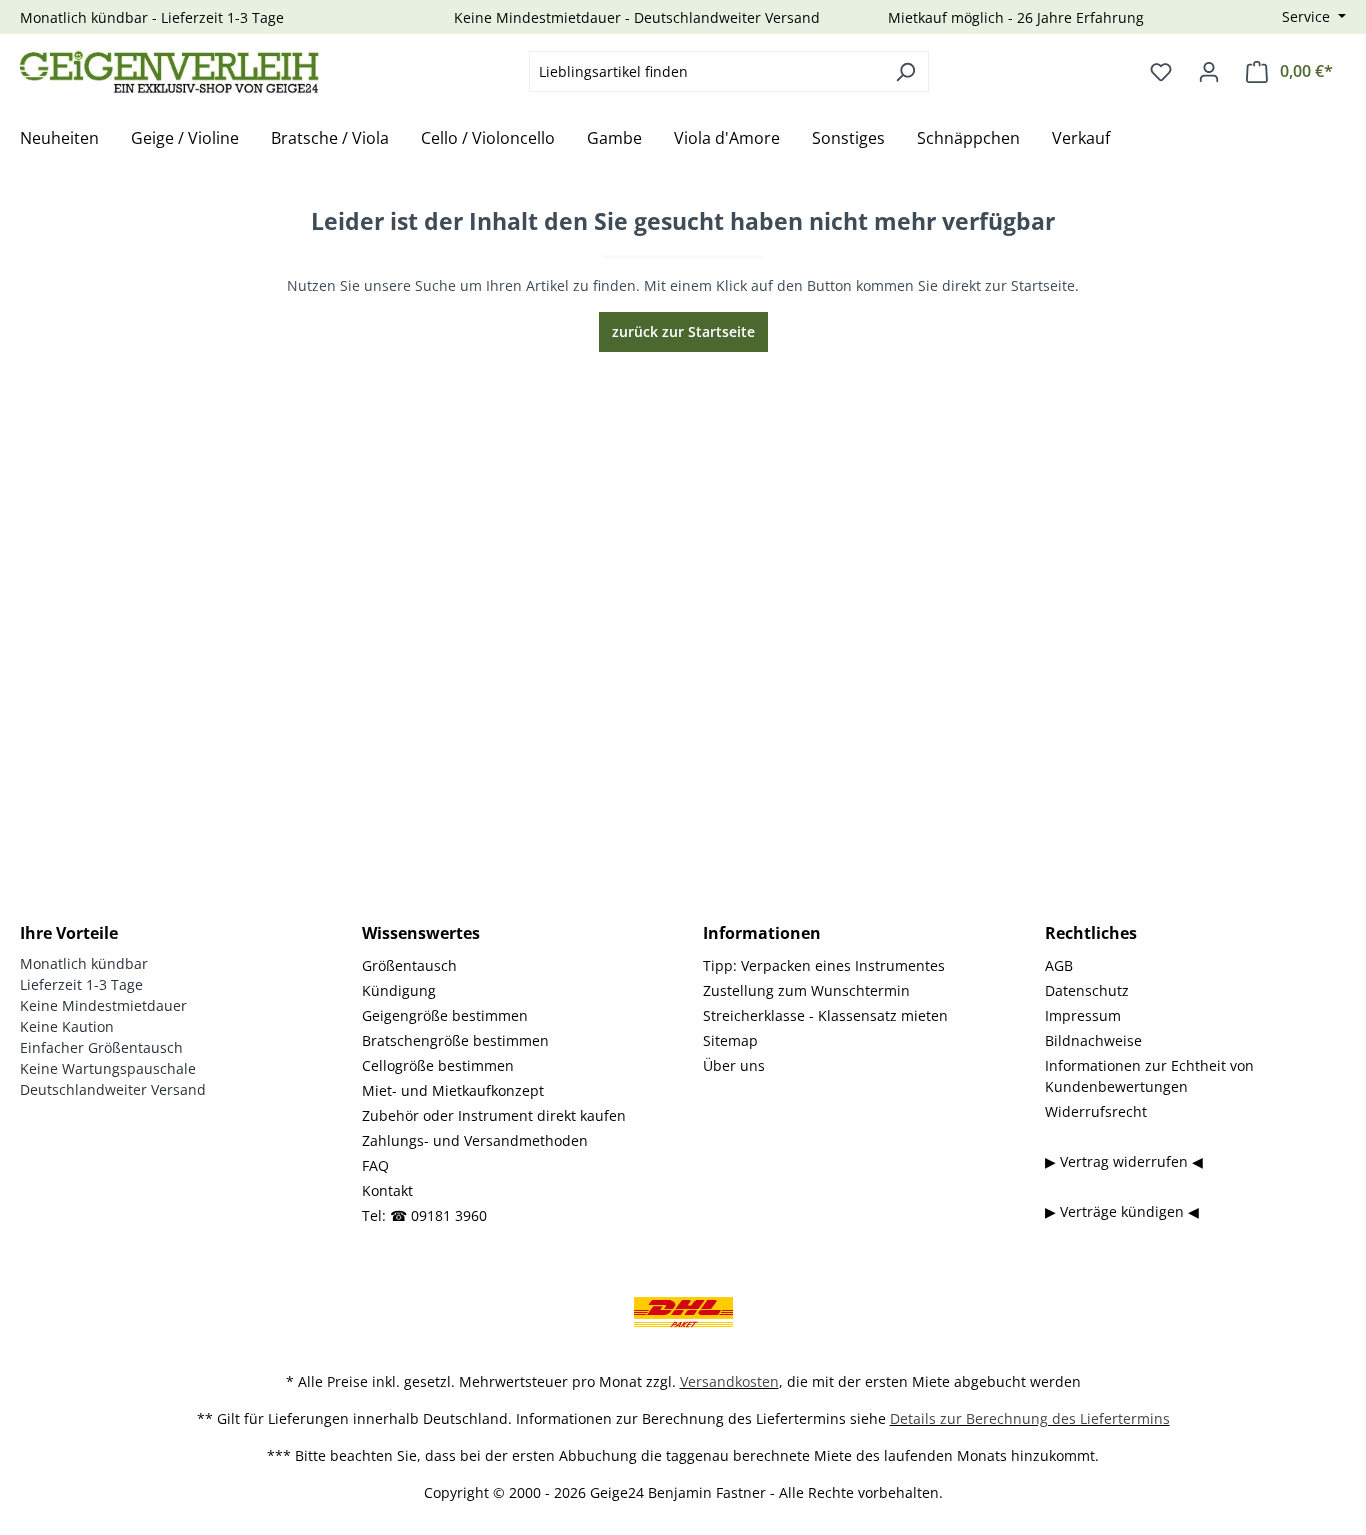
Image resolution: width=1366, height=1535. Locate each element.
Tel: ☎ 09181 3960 (424, 1215)
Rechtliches (1091, 933)
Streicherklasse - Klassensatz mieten (825, 1015)
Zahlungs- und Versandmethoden (475, 1140)
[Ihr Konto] (1209, 72)
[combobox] (706, 71)
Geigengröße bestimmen (445, 1015)
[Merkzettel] (1161, 72)
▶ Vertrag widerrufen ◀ (1124, 1161)
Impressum (1083, 1015)
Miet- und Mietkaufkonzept (453, 1090)
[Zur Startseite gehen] (170, 72)
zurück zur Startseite (683, 331)
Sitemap (730, 1040)
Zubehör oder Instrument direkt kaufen (494, 1115)
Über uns (734, 1065)
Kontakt (387, 1190)
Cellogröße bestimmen (438, 1065)
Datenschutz (1087, 990)
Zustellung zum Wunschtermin (806, 990)
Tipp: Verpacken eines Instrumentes (824, 965)
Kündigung (399, 990)
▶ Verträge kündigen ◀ (1122, 1211)
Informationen (762, 933)
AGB (1059, 965)
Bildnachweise (1093, 1040)
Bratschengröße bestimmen (455, 1040)
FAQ (375, 1165)
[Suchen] (905, 71)
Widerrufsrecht (1096, 1111)
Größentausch (409, 965)
